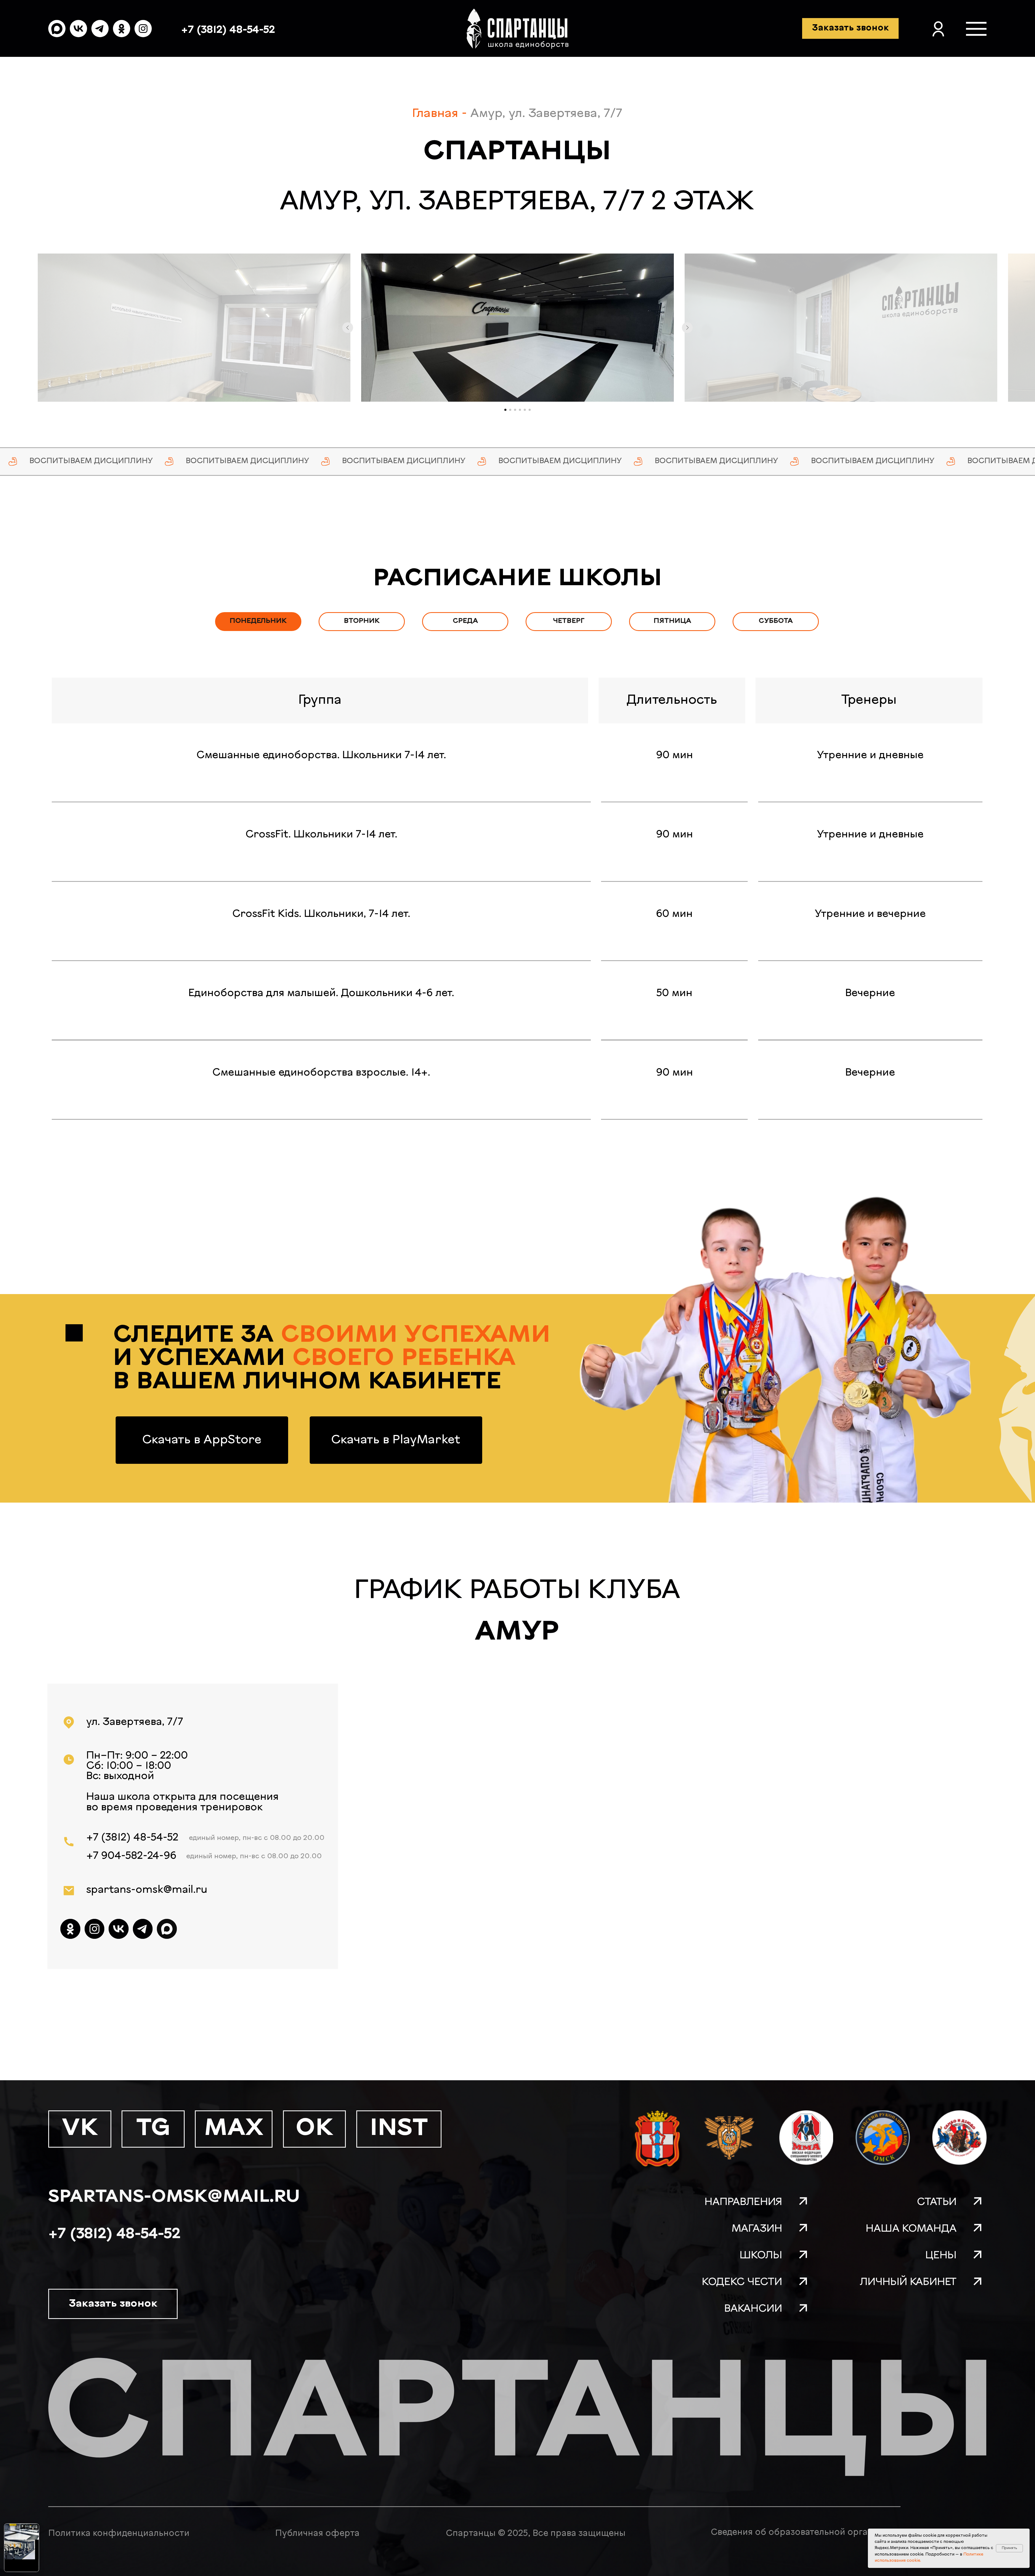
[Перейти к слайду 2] (510, 410)
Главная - (440, 114)
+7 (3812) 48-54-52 (228, 30)
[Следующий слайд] (687, 328)
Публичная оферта (317, 2534)
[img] (70, 1929)
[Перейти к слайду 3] (515, 410)
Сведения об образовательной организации (808, 2533)
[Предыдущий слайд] (348, 328)
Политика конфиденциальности (119, 2534)
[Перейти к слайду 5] (525, 410)
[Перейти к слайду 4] (520, 410)
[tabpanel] (517, 902)
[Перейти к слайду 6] (530, 410)
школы (761, 2256)
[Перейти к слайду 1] (505, 410)
